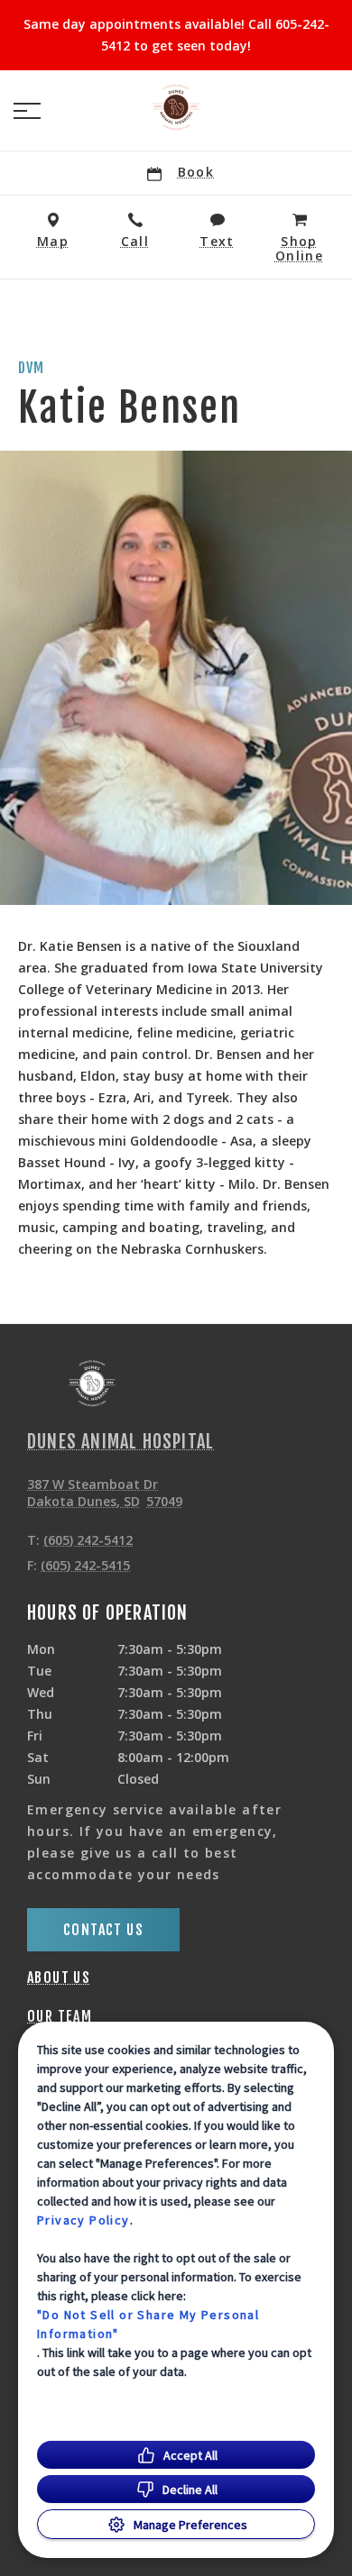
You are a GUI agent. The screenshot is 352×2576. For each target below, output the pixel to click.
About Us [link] (59, 1978)
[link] (176, 107)
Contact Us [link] (103, 1930)
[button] (27, 111)
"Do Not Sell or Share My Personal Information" (148, 2324)
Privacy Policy (83, 2220)
